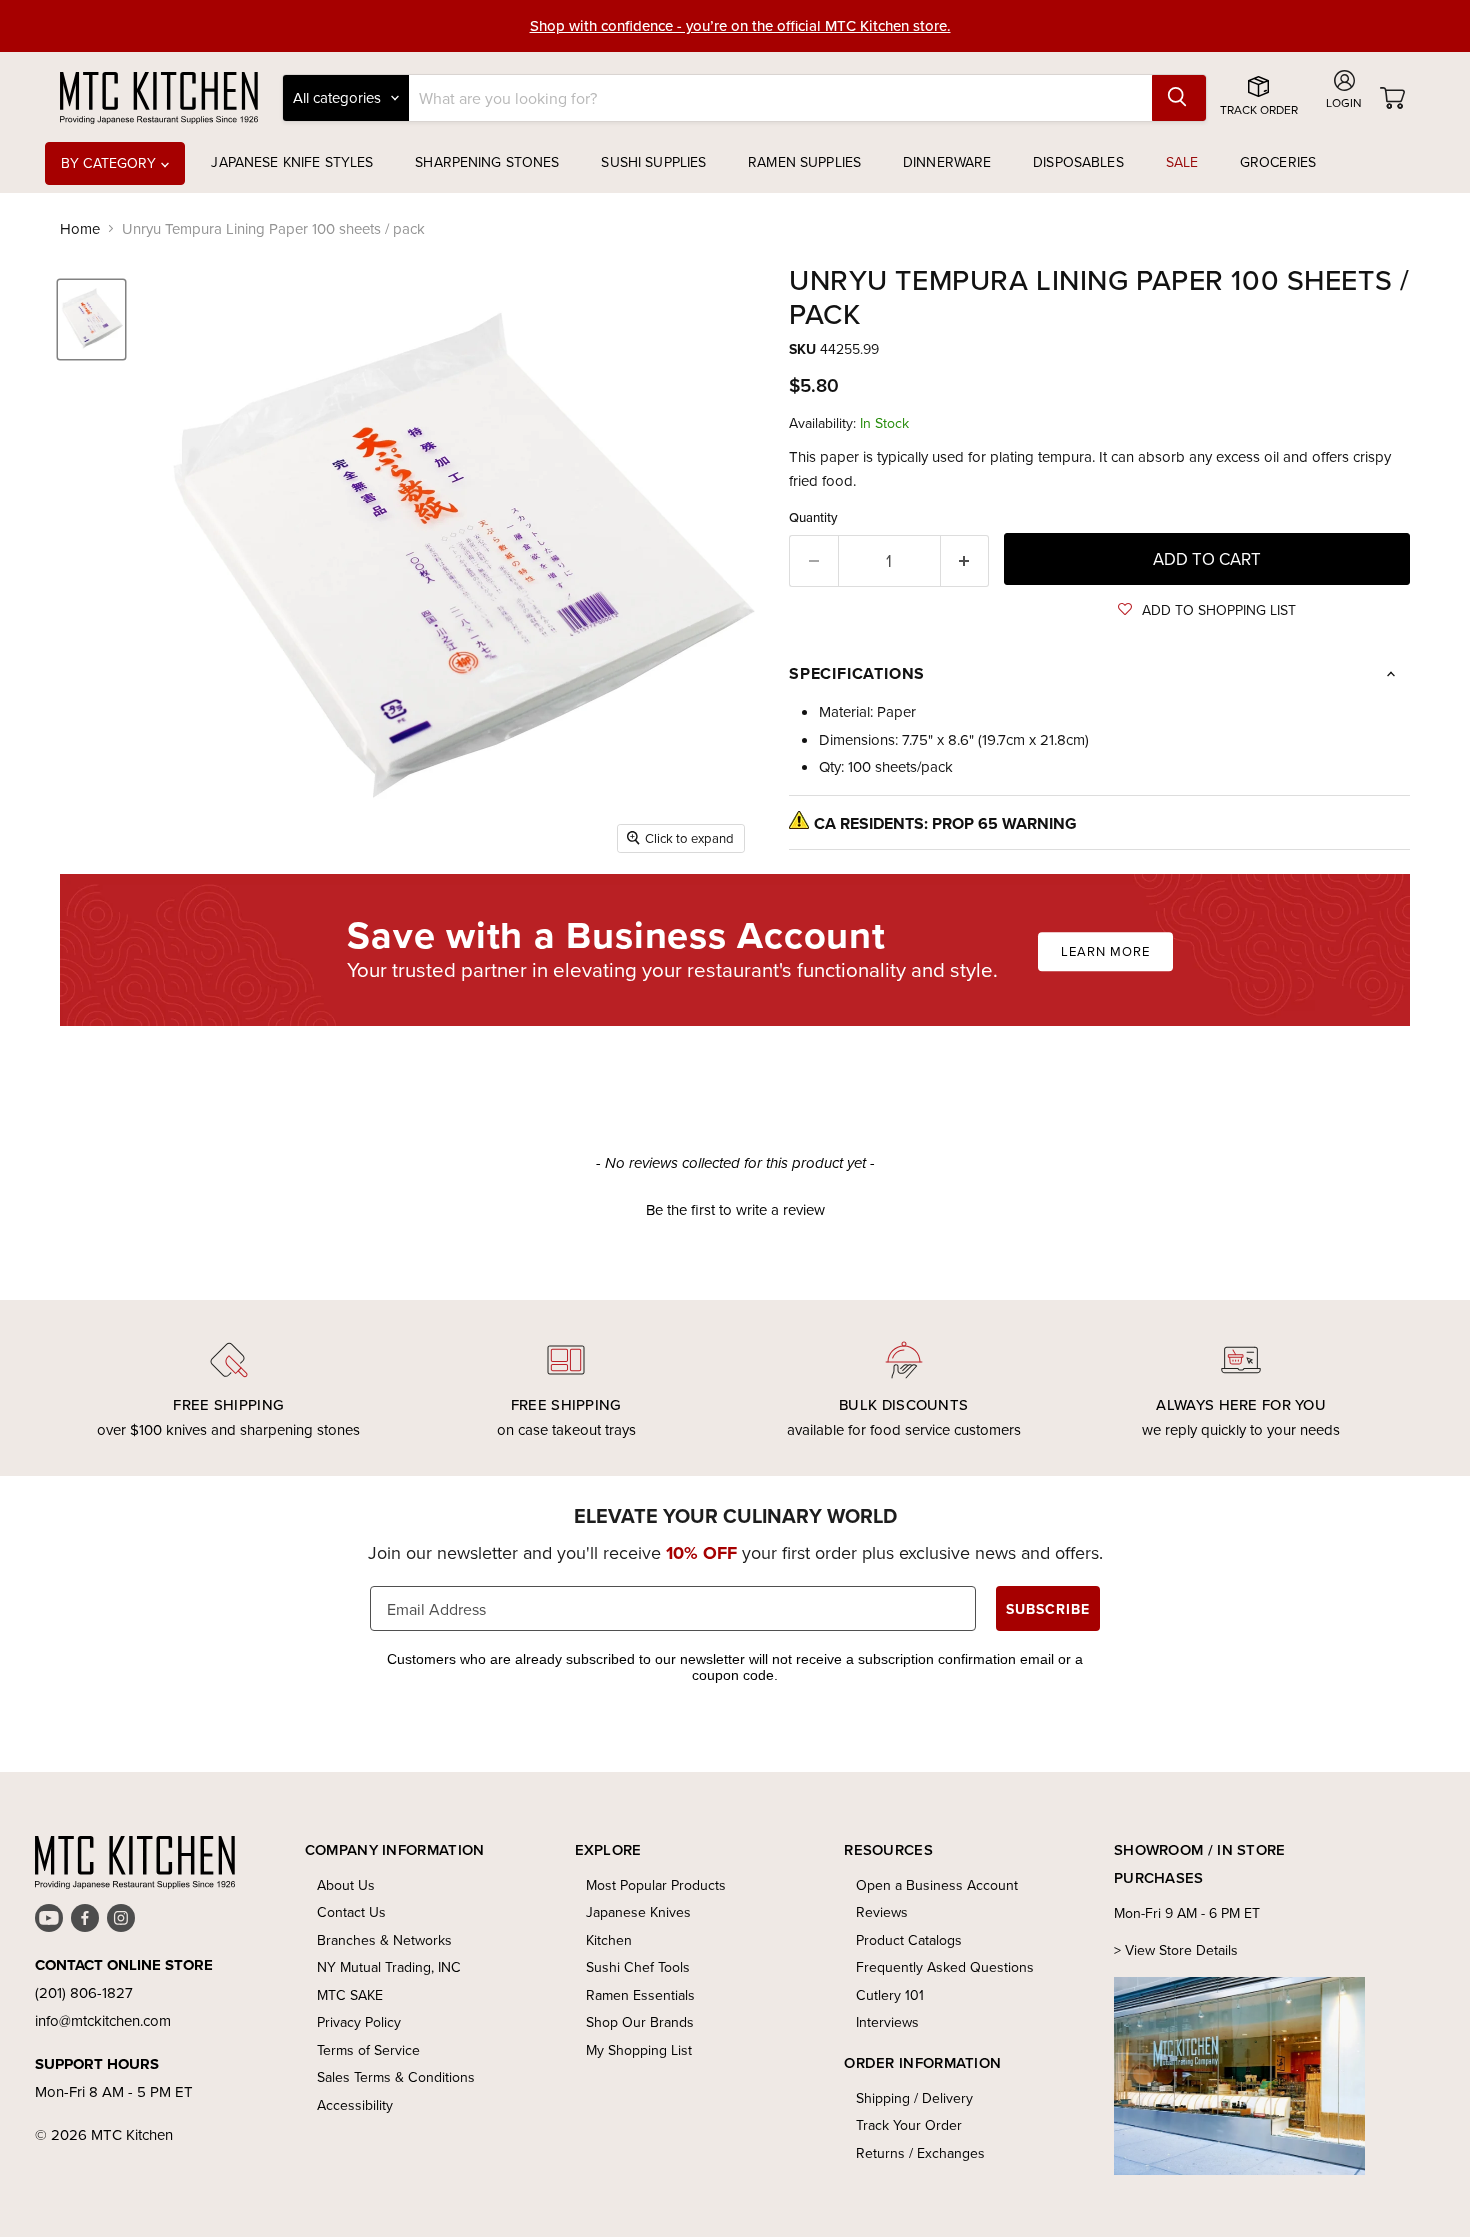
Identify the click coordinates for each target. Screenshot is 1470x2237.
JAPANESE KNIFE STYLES (292, 162)
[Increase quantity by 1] (965, 560)
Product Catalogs (909, 1940)
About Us (346, 1885)
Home (80, 228)
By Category (111, 163)
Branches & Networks (384, 1940)
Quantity (813, 517)
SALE (1182, 162)
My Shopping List (639, 2050)
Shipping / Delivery (914, 2098)
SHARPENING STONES (487, 162)
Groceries (1278, 162)
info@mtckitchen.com (103, 2020)
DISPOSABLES (1078, 162)
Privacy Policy (359, 2022)
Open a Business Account (937, 1885)
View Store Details (1181, 1950)
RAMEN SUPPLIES (804, 162)
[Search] (1179, 98)
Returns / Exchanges (920, 2153)
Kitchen (609, 1940)
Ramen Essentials (640, 1995)
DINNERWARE (947, 162)
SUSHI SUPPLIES (653, 162)
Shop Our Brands (640, 2022)
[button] (1207, 610)
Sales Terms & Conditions (396, 2077)
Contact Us (351, 1912)
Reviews (882, 1912)
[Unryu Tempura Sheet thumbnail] (91, 319)
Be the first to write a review (735, 1209)
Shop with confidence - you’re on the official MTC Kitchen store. (740, 25)
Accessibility (355, 2105)
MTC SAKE (350, 1995)
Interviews (887, 2022)
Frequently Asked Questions (945, 1967)
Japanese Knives (638, 1912)
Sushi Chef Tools (638, 1967)
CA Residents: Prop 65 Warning (945, 823)
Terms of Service (368, 2050)
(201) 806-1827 (84, 1992)
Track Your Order (909, 2125)
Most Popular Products (656, 1885)
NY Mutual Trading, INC (389, 1967)
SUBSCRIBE (1048, 1609)
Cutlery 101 (890, 1995)
